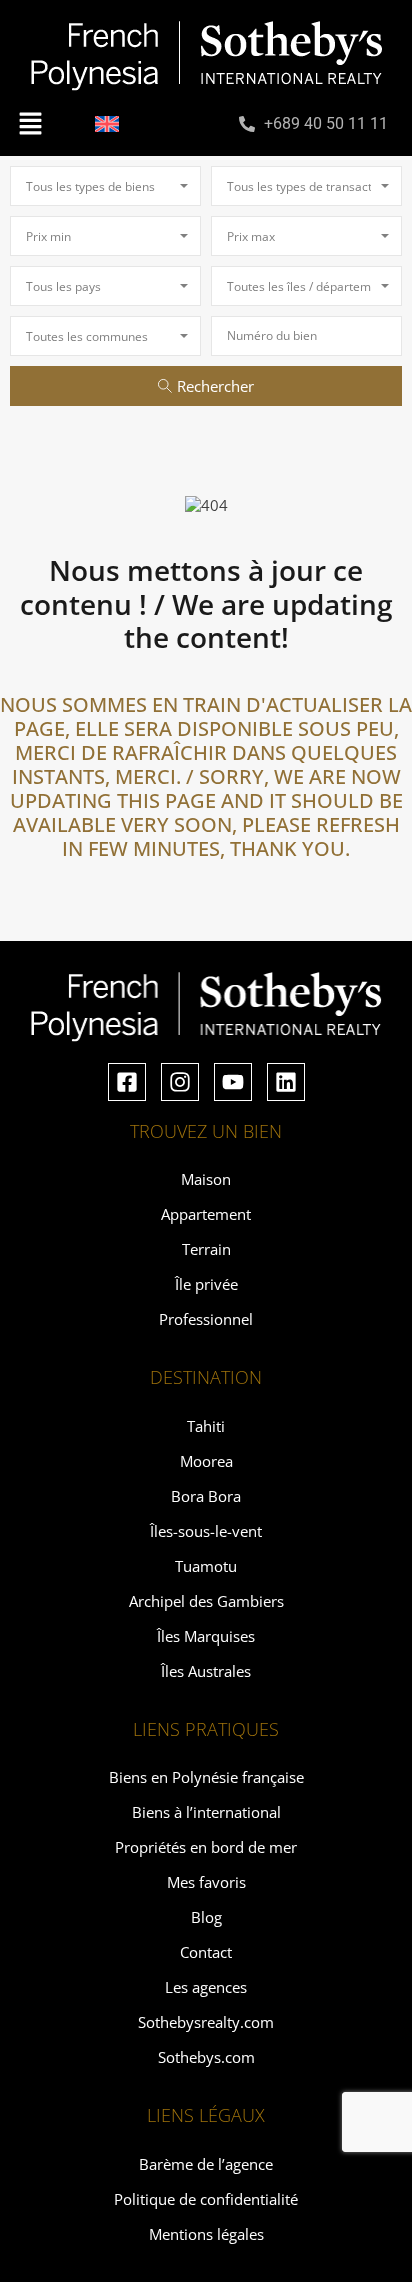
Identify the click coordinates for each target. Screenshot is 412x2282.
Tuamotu (206, 1566)
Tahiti (206, 1426)
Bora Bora (206, 1496)
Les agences (206, 1987)
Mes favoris (206, 1882)
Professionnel (206, 1319)
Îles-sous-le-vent (206, 1531)
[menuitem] (107, 124)
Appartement (206, 1214)
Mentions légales (206, 2234)
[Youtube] (233, 1082)
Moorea (206, 1461)
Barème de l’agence (206, 2164)
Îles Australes (206, 1671)
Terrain (206, 1249)
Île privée (206, 1284)
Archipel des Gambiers (206, 1601)
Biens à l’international (206, 1812)
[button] (30, 123)
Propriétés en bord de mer (206, 1847)
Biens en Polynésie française (206, 1777)
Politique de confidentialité (206, 2199)
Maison (206, 1179)
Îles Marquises (206, 1636)
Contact (206, 1952)
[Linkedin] (286, 1082)
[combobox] (105, 186)
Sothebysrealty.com (206, 2022)
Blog (206, 1917)
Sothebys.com (206, 2057)
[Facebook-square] (127, 1082)
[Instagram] (180, 1082)
